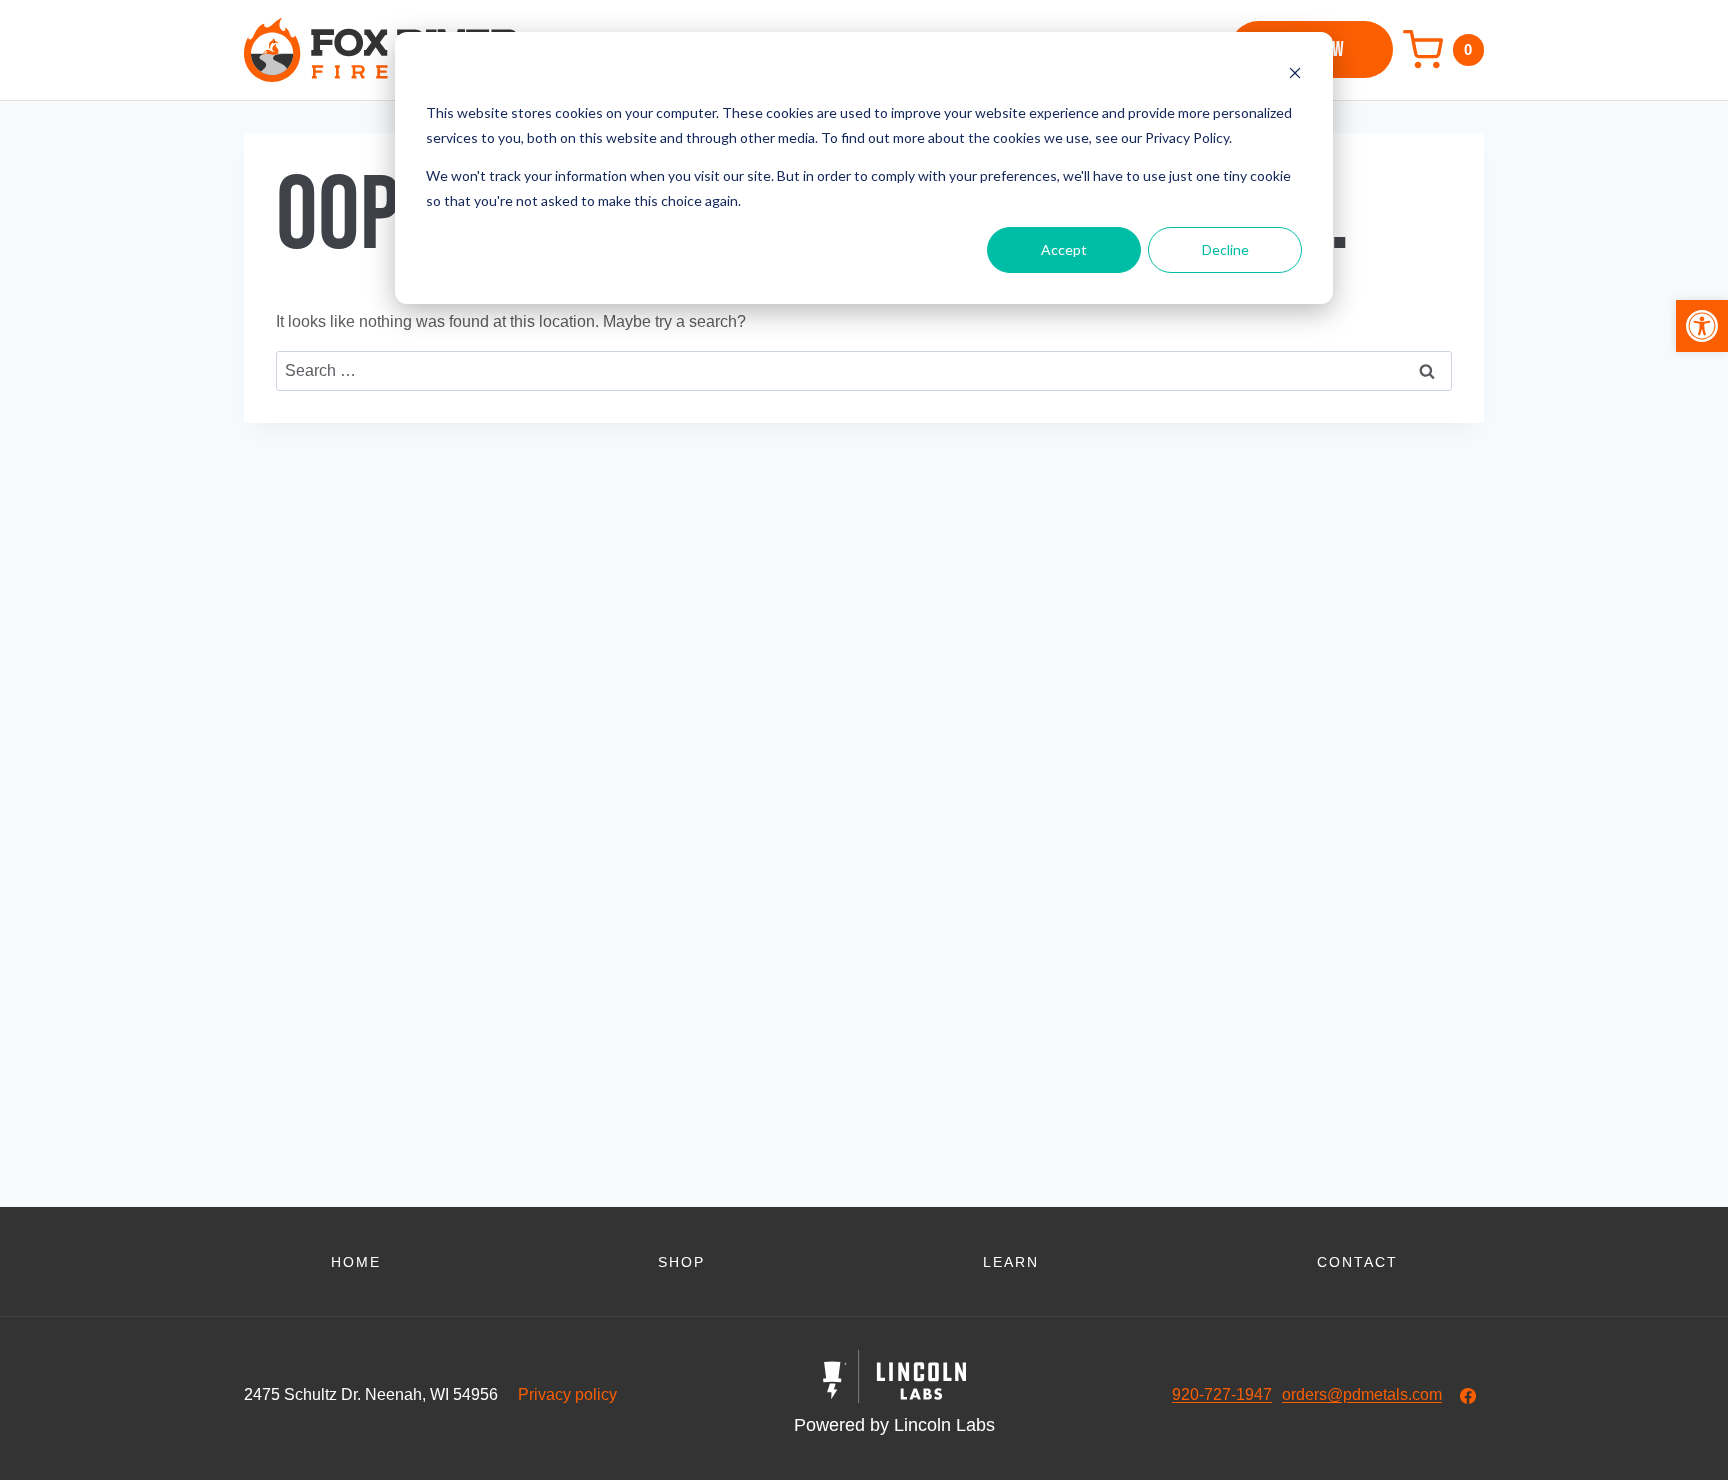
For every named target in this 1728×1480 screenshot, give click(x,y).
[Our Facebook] (1468, 1396)
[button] (1702, 326)
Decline (1225, 249)
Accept (1064, 249)
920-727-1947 (1222, 1394)
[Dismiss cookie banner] (1295, 75)
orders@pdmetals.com (1362, 1394)
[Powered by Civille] (894, 1395)
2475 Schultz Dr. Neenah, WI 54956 (371, 1394)
